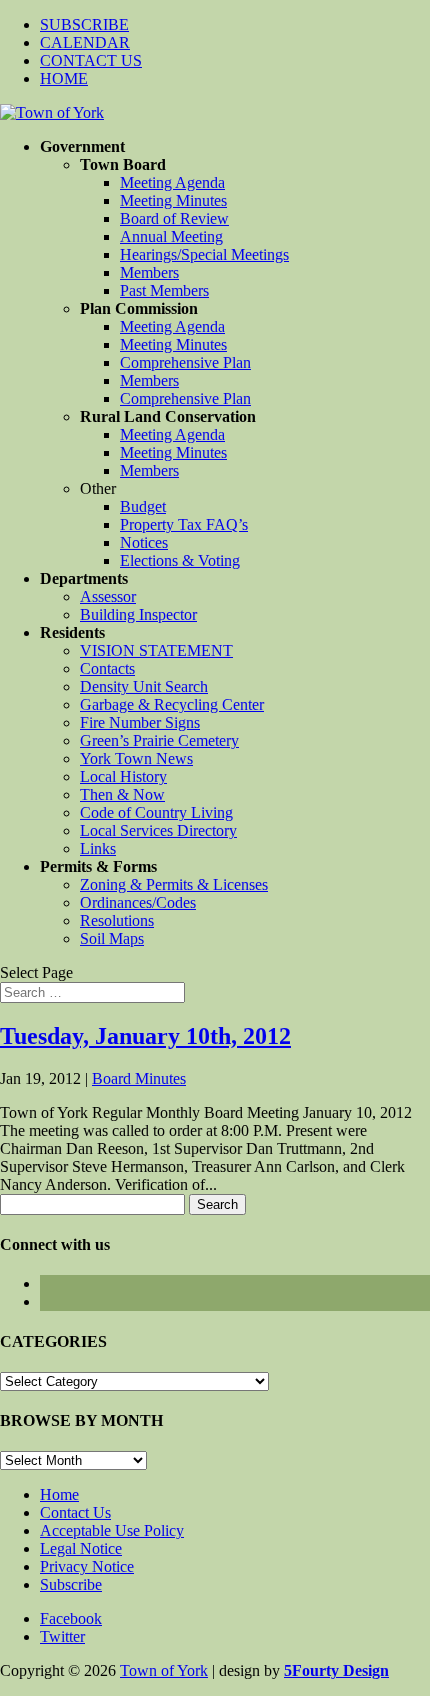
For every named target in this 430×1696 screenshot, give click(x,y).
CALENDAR (85, 42)
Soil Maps (112, 938)
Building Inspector (138, 614)
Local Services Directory (158, 830)
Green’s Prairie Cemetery (159, 740)
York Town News (136, 758)
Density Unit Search (144, 686)
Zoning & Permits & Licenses (174, 884)
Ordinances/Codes (138, 902)
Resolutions (117, 920)
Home (59, 1494)
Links (98, 848)
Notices (144, 542)
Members (149, 272)
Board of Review (174, 218)
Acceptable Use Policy (112, 1530)
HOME (64, 78)
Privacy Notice (87, 1566)
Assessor (108, 596)
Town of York (164, 1670)
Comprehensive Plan (185, 362)
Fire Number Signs (140, 722)
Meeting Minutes (173, 200)
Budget (143, 506)
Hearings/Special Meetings (204, 254)
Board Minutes (139, 1078)
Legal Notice (81, 1548)
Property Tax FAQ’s (184, 524)
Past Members (164, 290)
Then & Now (122, 794)
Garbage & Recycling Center (172, 704)
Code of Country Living (156, 812)
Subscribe (71, 1584)
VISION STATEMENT (156, 650)
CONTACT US (91, 60)
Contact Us (75, 1512)
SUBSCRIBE (84, 24)
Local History (123, 776)
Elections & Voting (180, 560)
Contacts (107, 668)
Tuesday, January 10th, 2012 (145, 1036)
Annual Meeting (171, 236)
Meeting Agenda (172, 182)
